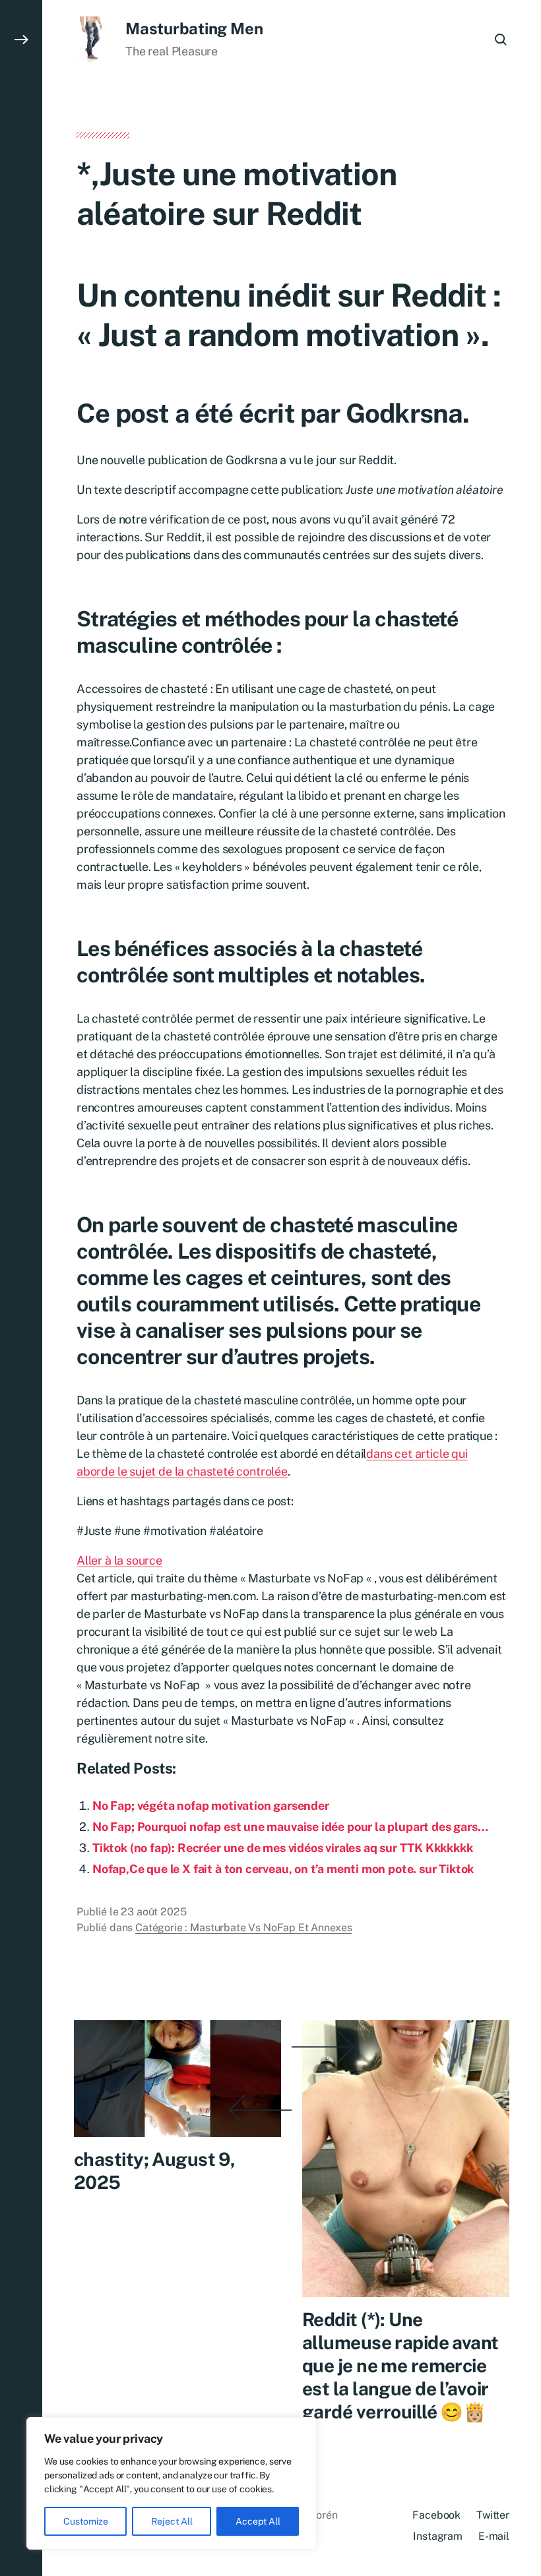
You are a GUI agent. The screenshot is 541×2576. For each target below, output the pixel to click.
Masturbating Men (194, 28)
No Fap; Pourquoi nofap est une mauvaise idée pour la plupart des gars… (290, 1827)
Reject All (172, 2521)
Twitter (493, 2515)
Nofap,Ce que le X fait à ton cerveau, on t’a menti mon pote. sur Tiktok (283, 1869)
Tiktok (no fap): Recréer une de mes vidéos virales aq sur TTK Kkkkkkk (283, 1848)
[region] (172, 2483)
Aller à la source (119, 1560)
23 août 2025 (153, 1912)
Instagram (438, 2536)
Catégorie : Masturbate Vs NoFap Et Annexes (243, 1928)
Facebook (436, 2515)
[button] (21, 1288)
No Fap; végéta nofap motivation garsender (211, 1806)
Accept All (258, 2521)
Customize (86, 2521)
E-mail (494, 2536)
